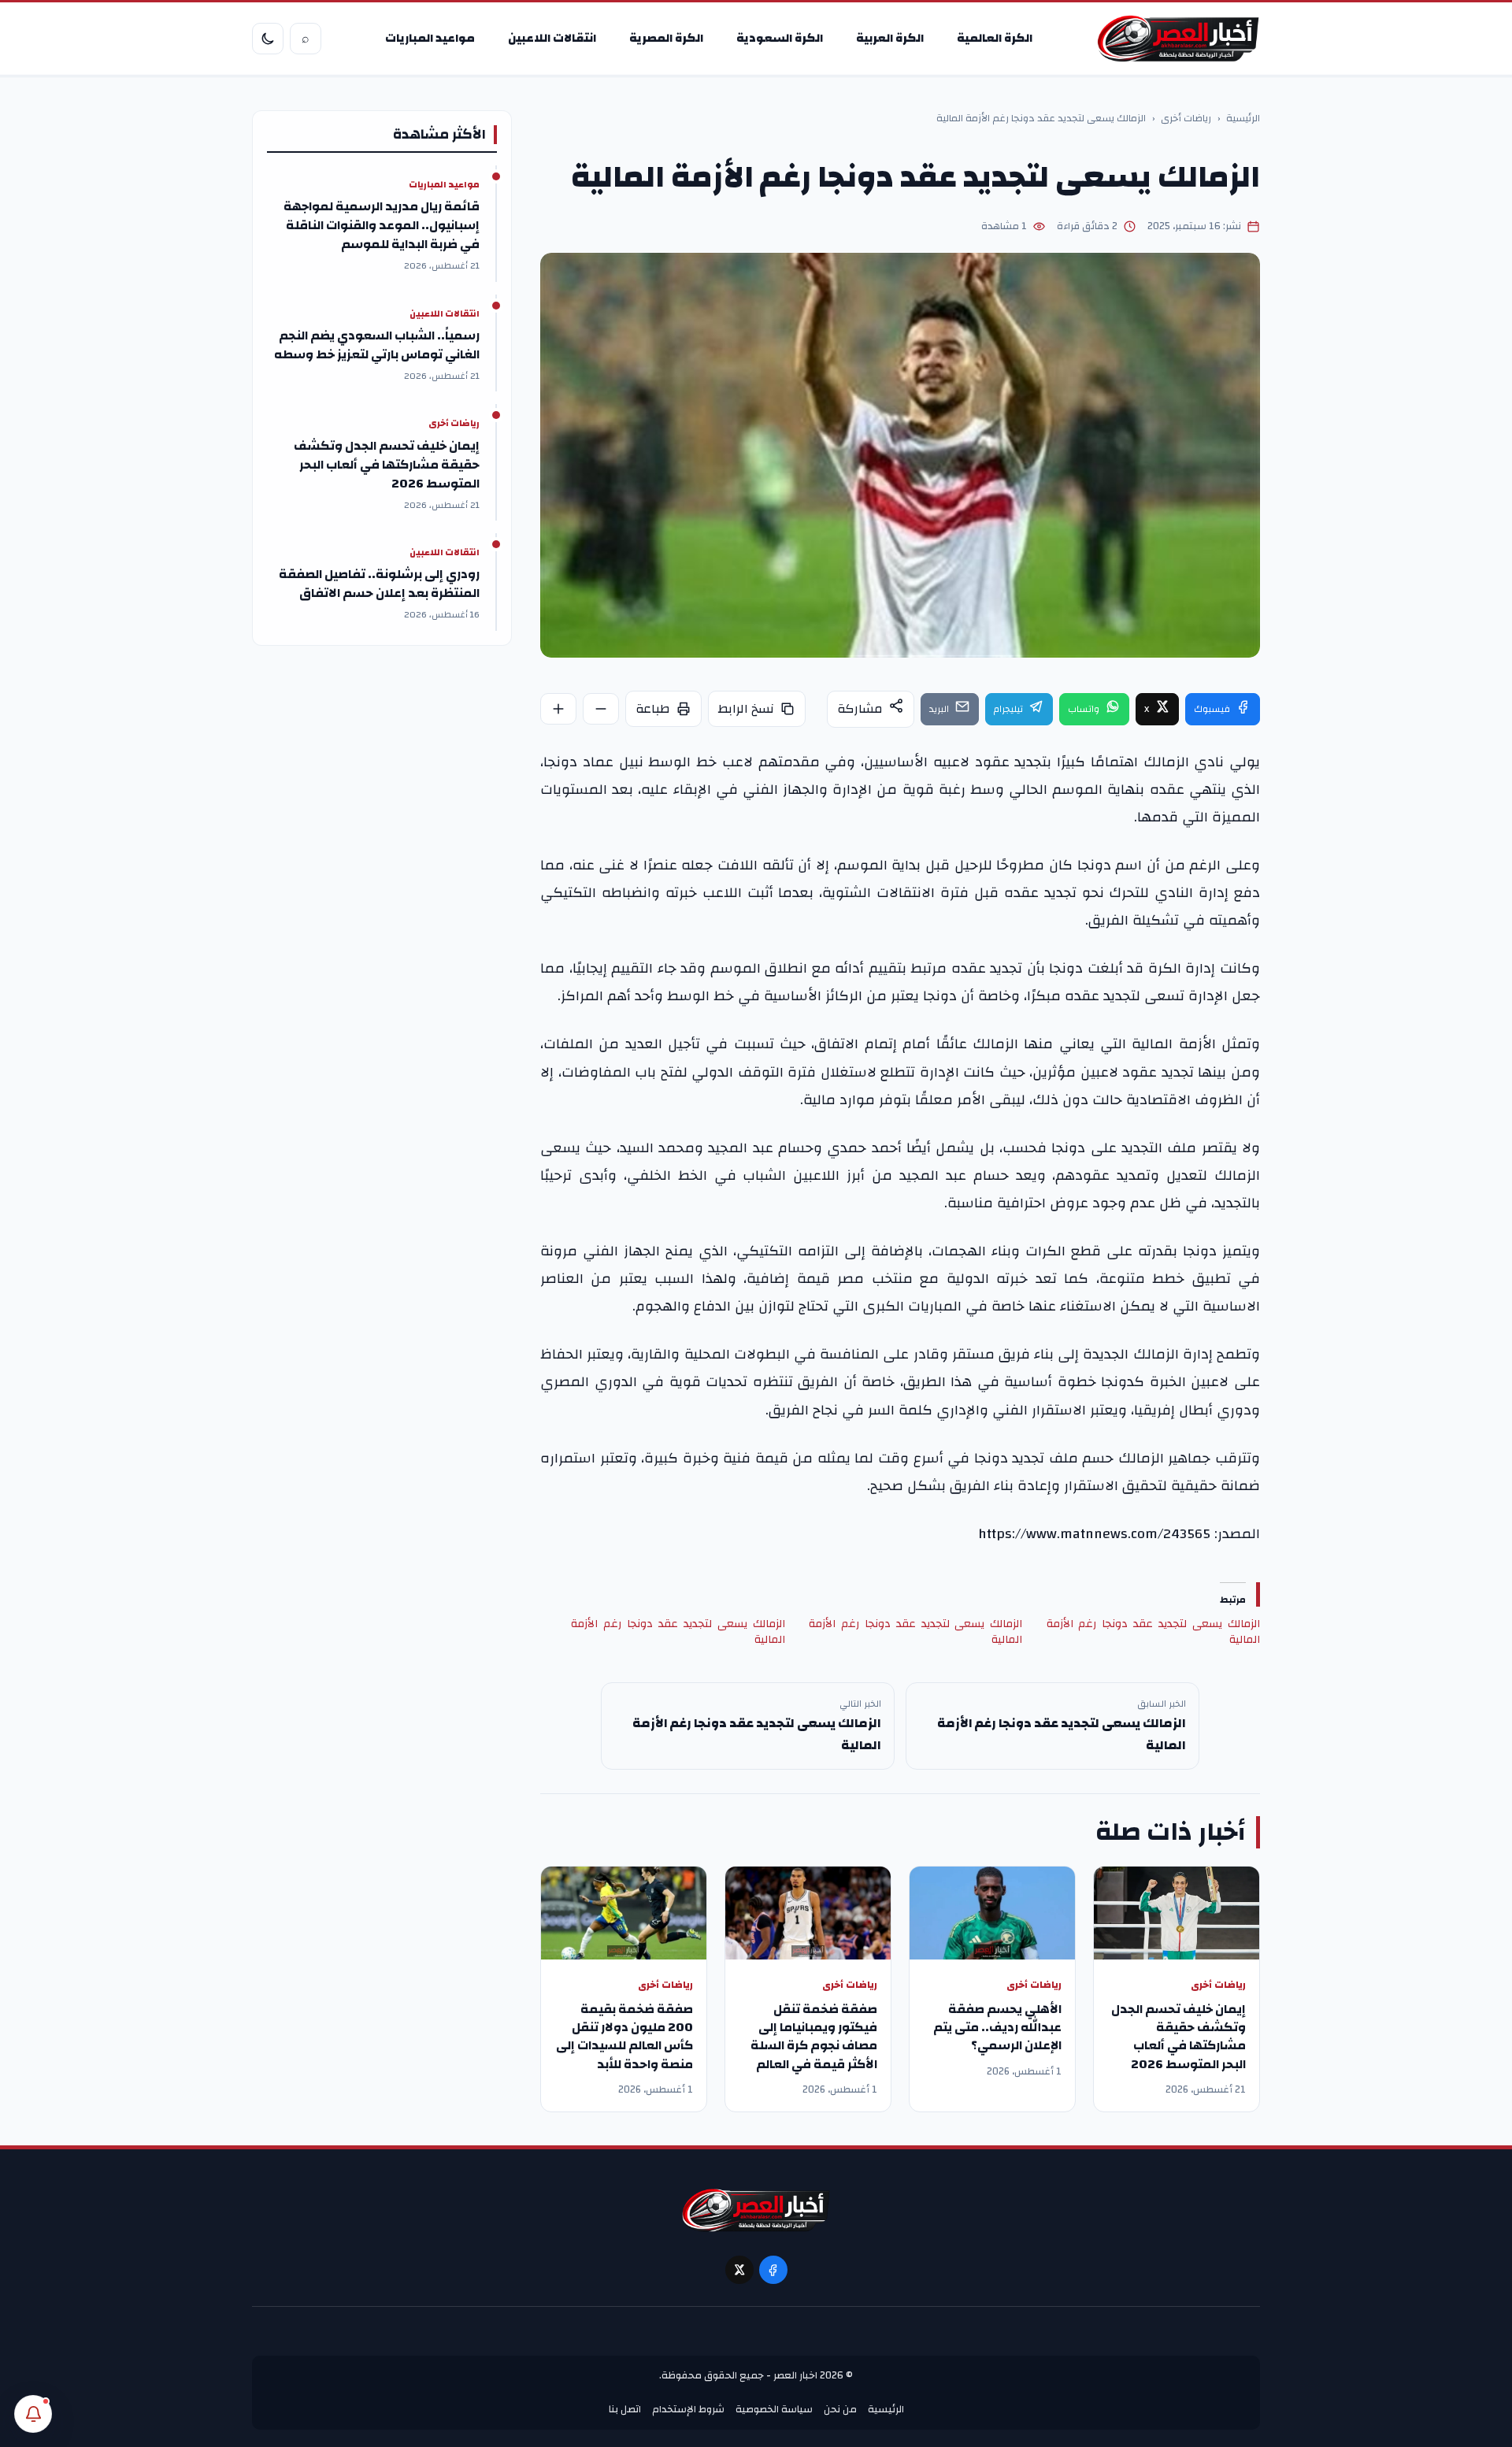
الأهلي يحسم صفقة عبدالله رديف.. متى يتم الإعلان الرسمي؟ (997, 2027)
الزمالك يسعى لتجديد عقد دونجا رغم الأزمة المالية (1153, 1632)
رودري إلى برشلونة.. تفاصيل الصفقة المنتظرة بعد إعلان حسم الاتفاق (379, 584)
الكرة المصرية (666, 38)
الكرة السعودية (780, 38)
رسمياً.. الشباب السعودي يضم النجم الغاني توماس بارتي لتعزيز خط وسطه (377, 345)
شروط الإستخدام (688, 2409)
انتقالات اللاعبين (552, 38)
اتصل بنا (625, 2409)
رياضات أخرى (1186, 119)
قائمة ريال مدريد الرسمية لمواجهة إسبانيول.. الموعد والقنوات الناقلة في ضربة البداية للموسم (382, 225)
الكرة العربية (890, 38)
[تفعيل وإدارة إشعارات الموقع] (33, 2414)
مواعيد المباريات (430, 38)
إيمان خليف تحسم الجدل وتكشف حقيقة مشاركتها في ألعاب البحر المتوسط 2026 (1178, 2037)
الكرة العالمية (995, 38)
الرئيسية (1243, 119)
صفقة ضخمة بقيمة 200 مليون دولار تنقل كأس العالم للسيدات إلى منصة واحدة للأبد (624, 2037)
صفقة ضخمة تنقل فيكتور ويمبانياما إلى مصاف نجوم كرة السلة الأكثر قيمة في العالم (814, 2037)
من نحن (840, 2409)
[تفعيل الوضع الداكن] (268, 39)
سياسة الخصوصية (774, 2409)
